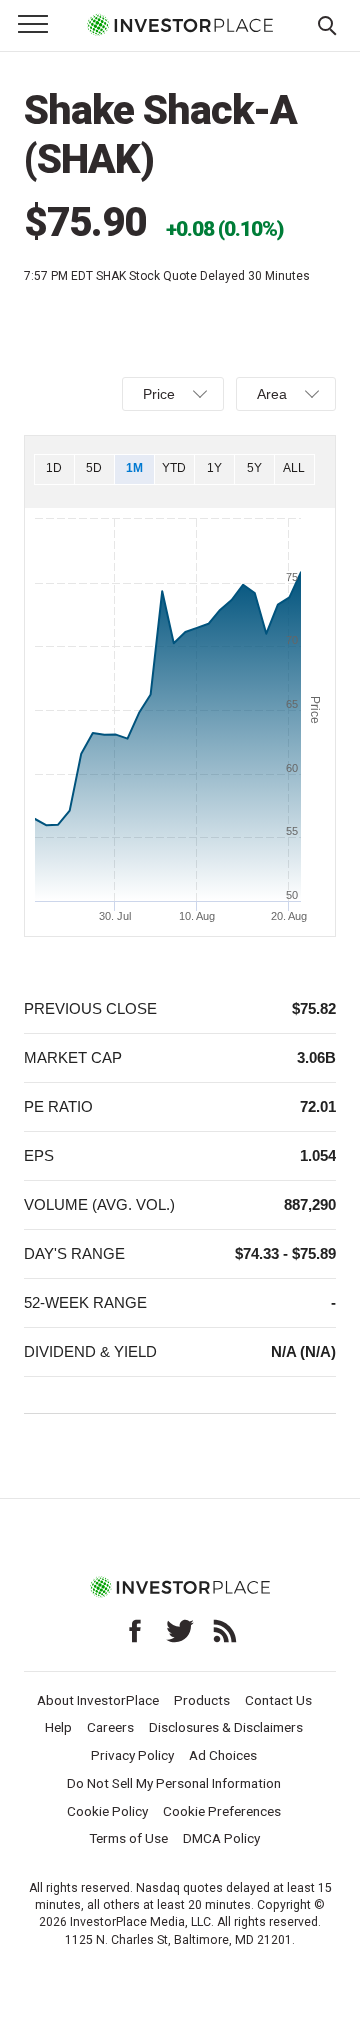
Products (202, 1700)
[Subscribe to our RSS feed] (225, 1631)
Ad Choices (223, 1755)
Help (58, 1727)
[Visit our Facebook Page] (135, 1631)
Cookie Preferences (222, 1811)
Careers (110, 1727)
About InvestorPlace (98, 1700)
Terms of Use (128, 1838)
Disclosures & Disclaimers (226, 1727)
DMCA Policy (221, 1838)
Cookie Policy (107, 1811)
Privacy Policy (132, 1755)
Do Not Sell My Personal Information (174, 1783)
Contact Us (278, 1700)
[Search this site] (327, 24)
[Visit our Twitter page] (180, 1631)
